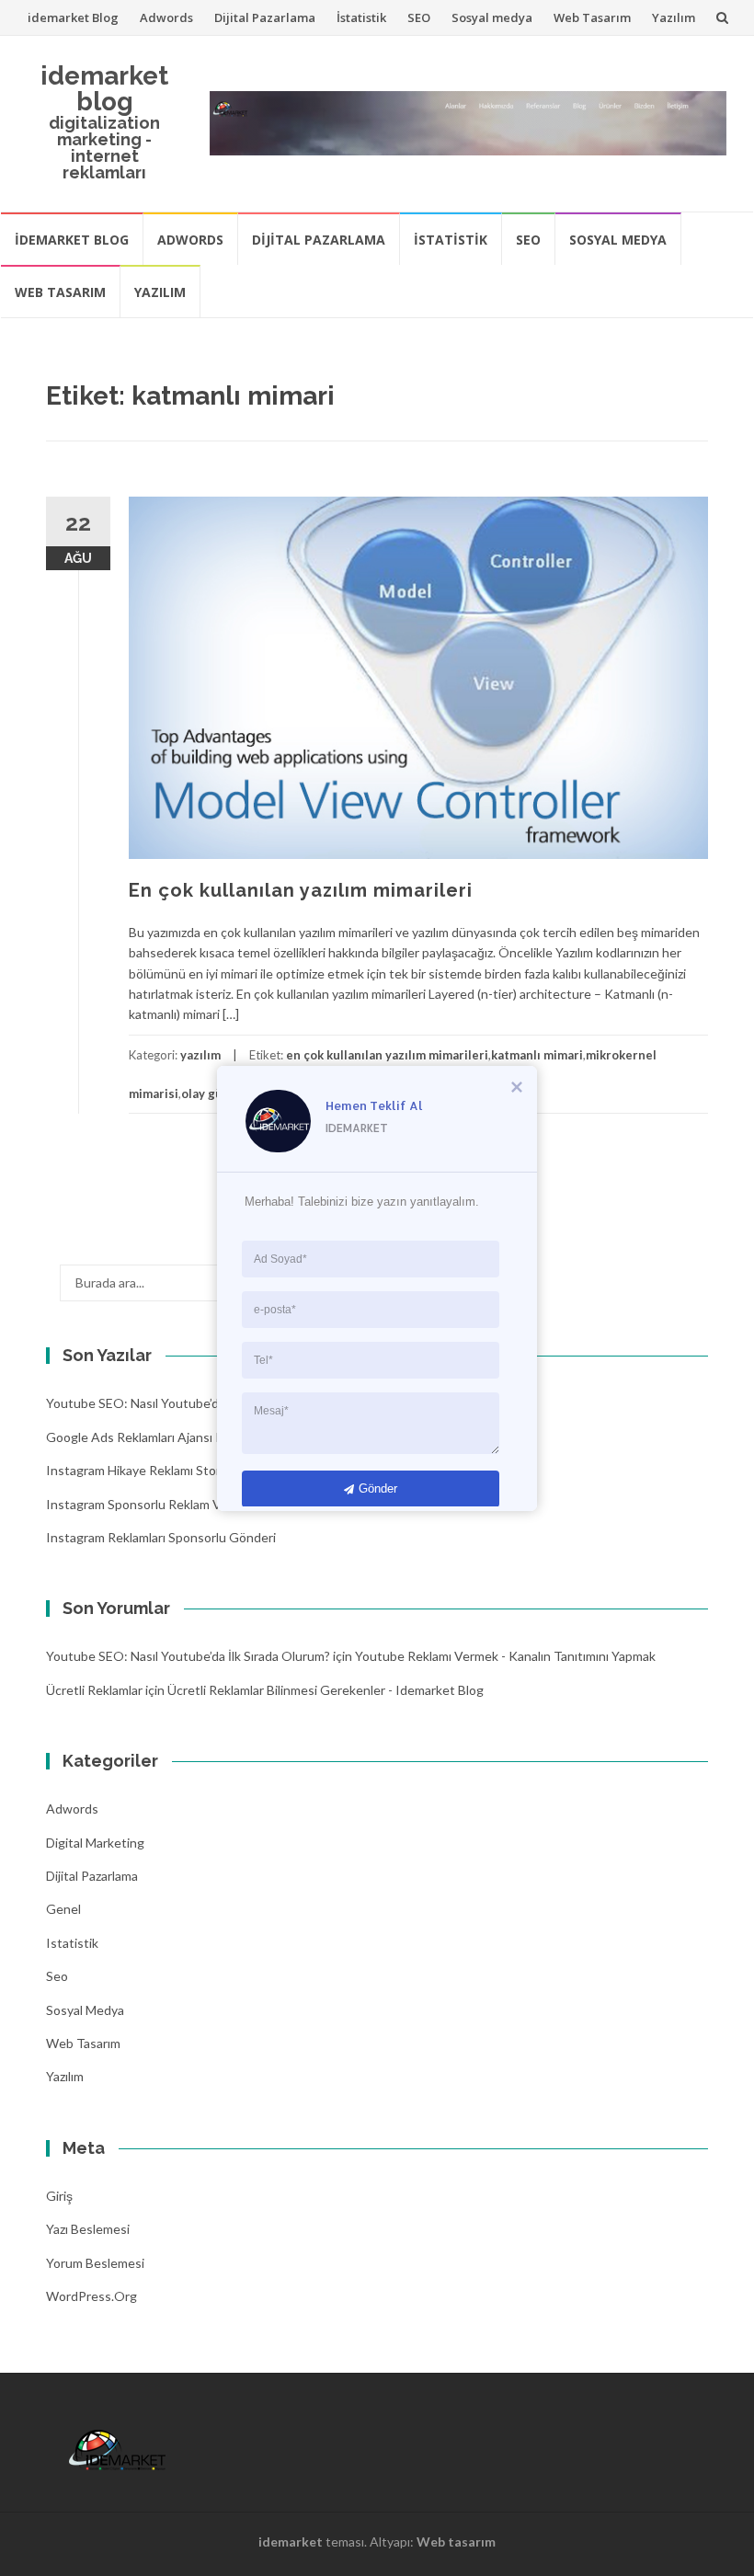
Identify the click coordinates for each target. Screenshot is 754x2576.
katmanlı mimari (537, 1055)
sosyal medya (85, 2010)
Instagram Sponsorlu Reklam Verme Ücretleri (175, 1504)
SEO (419, 17)
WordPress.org (91, 2296)
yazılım (200, 1055)
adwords (72, 1809)
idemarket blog (104, 89)
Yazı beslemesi (88, 2229)
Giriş (59, 2196)
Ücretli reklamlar (94, 1690)
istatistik (72, 1943)
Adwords (166, 17)
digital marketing (95, 1843)
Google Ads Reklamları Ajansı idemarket (160, 1437)
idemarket (291, 2542)
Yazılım (674, 17)
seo (57, 1976)
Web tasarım (456, 2542)
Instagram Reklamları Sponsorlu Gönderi (161, 1537)
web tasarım (83, 2043)
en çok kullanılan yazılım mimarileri (387, 1055)
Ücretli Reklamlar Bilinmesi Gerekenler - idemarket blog (326, 1690)
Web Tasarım (592, 17)
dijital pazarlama (92, 1876)
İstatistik (361, 17)
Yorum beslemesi (95, 2263)
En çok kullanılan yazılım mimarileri (301, 890)
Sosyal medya (492, 17)
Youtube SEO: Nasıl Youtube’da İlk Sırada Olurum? (188, 1403)
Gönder (378, 1488)
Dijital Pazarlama (265, 17)
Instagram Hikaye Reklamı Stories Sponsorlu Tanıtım (194, 1470)
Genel (63, 1909)
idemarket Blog (73, 17)
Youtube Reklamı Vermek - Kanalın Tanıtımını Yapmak (505, 1656)
